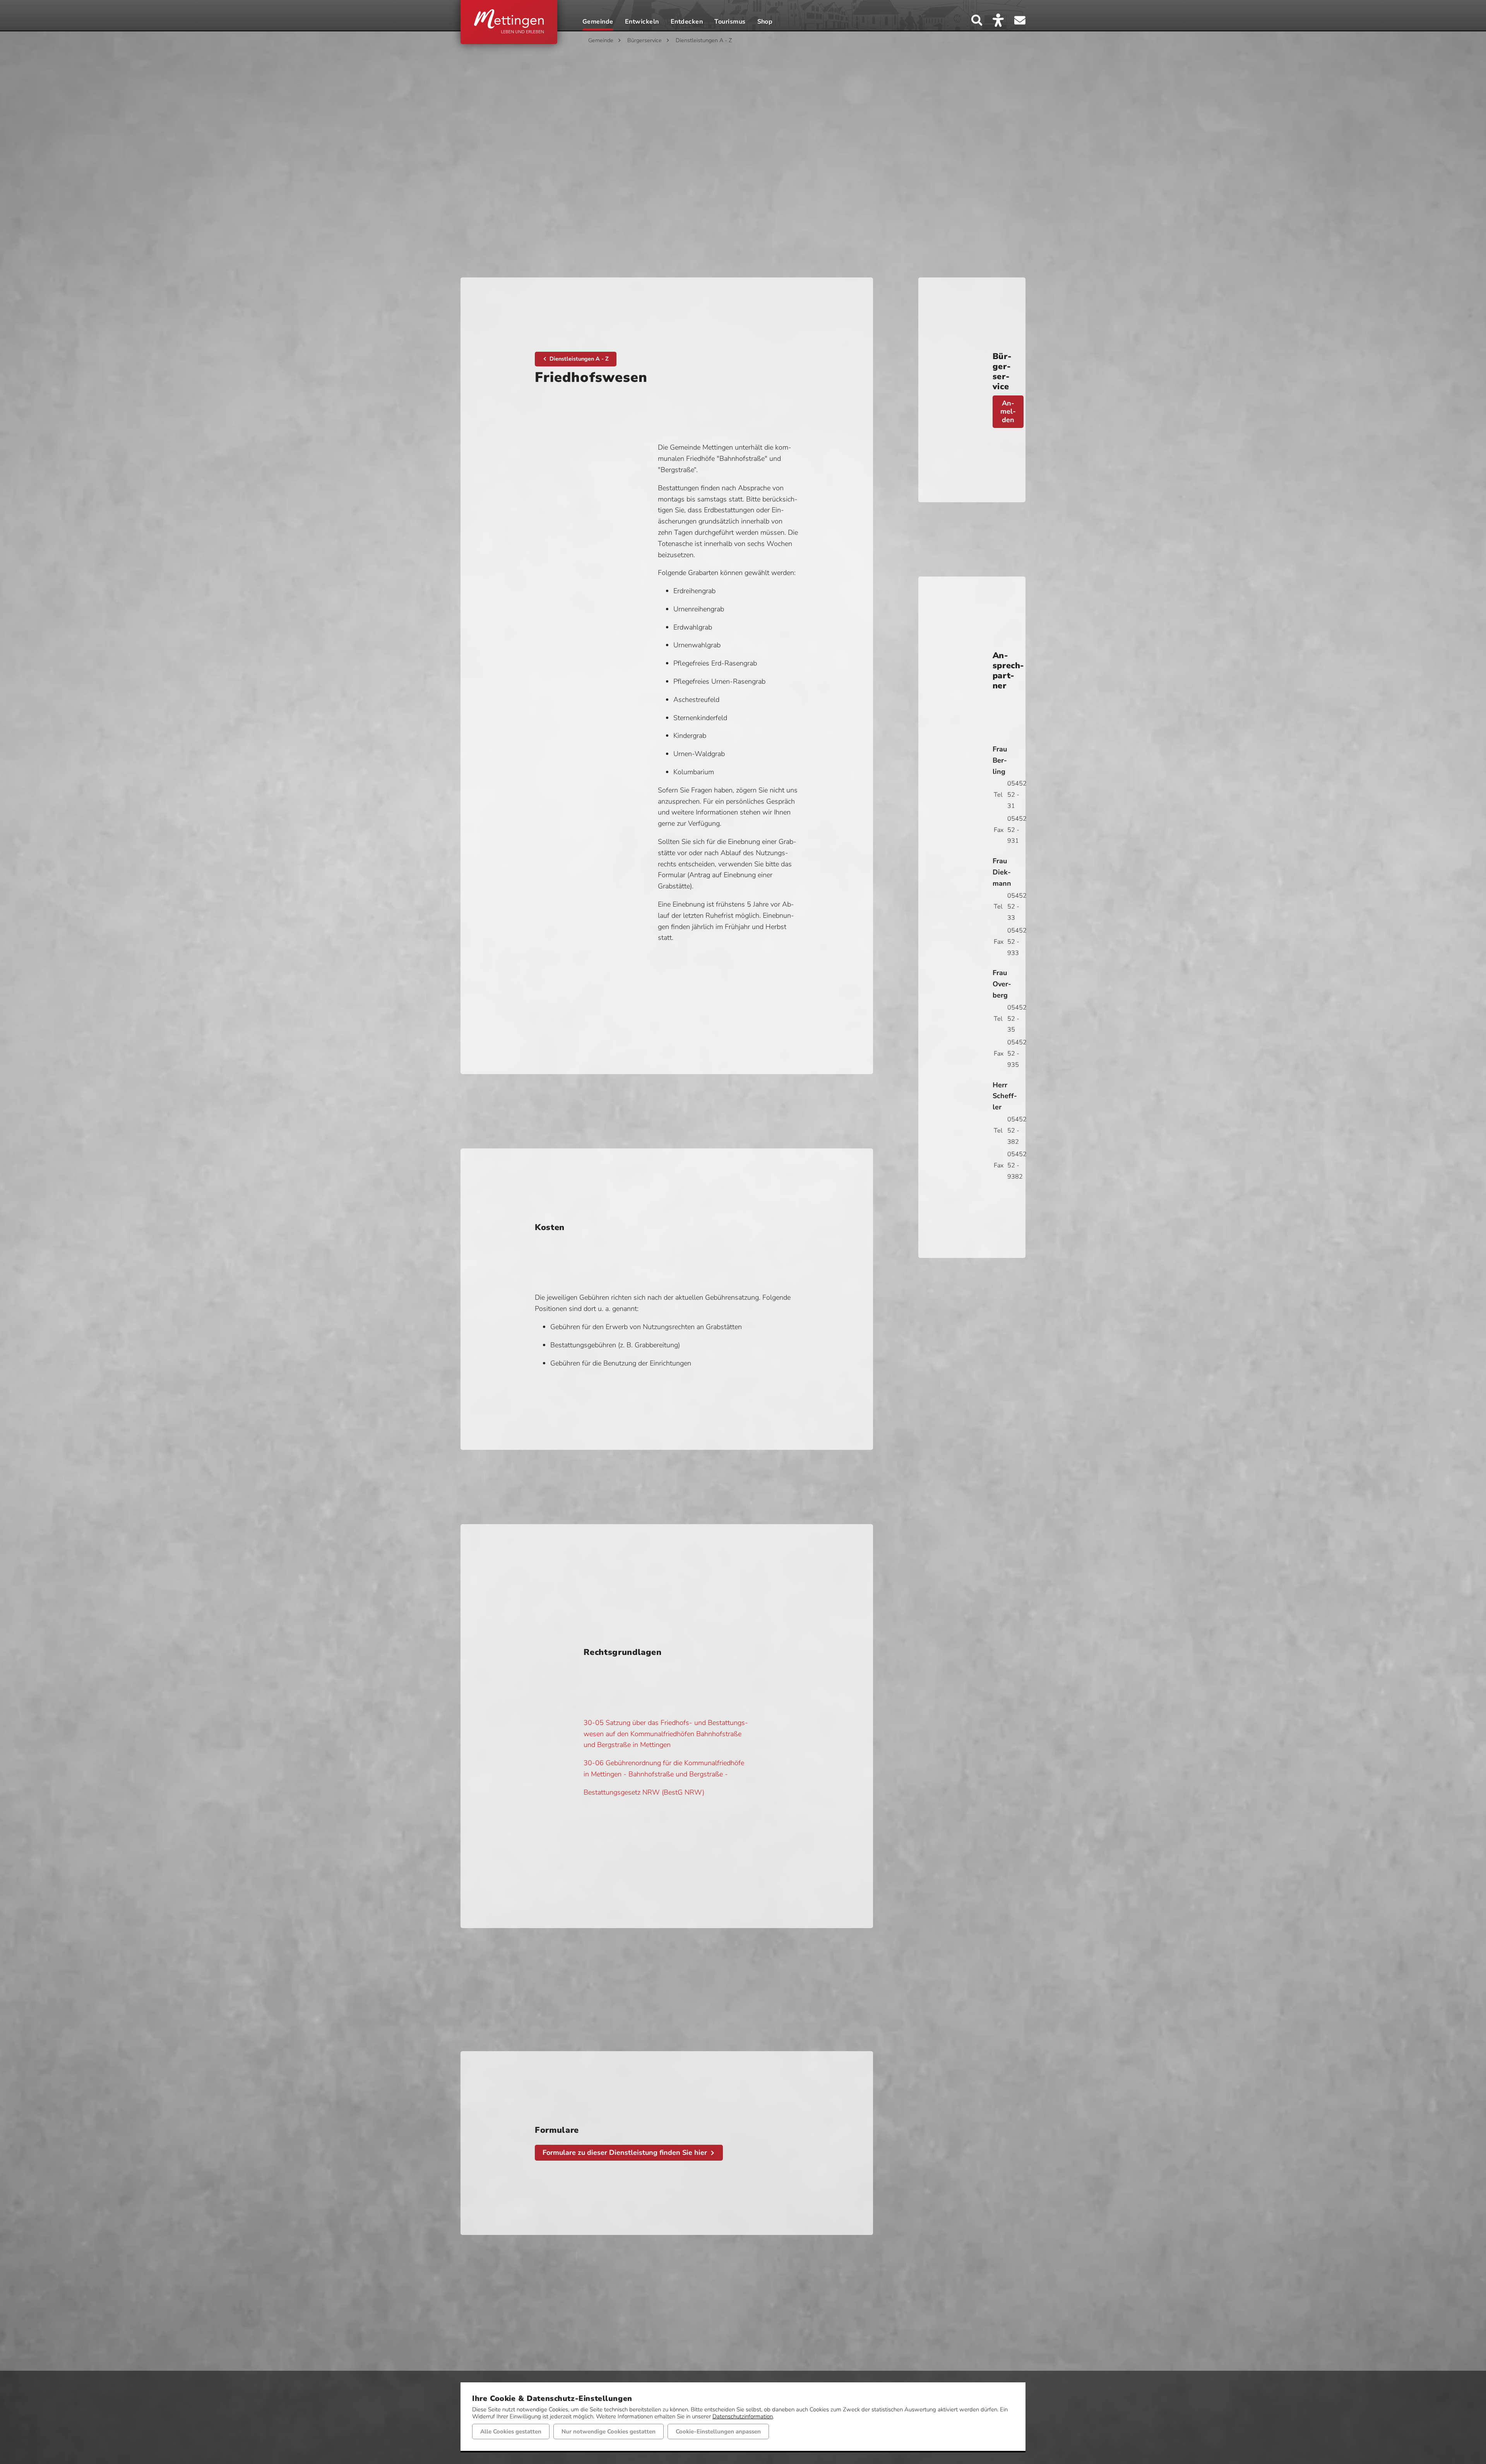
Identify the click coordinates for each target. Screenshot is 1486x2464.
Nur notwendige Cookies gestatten (609, 2431)
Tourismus (730, 22)
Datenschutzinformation (743, 2416)
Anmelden (1008, 412)
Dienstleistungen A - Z (704, 40)
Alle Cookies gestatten (511, 2431)
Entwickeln (642, 22)
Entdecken (687, 22)
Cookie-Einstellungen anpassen (718, 2431)
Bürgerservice (645, 40)
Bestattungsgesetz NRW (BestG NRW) (644, 1792)
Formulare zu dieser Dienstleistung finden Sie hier (625, 2153)
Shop (765, 22)
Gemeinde (598, 22)
